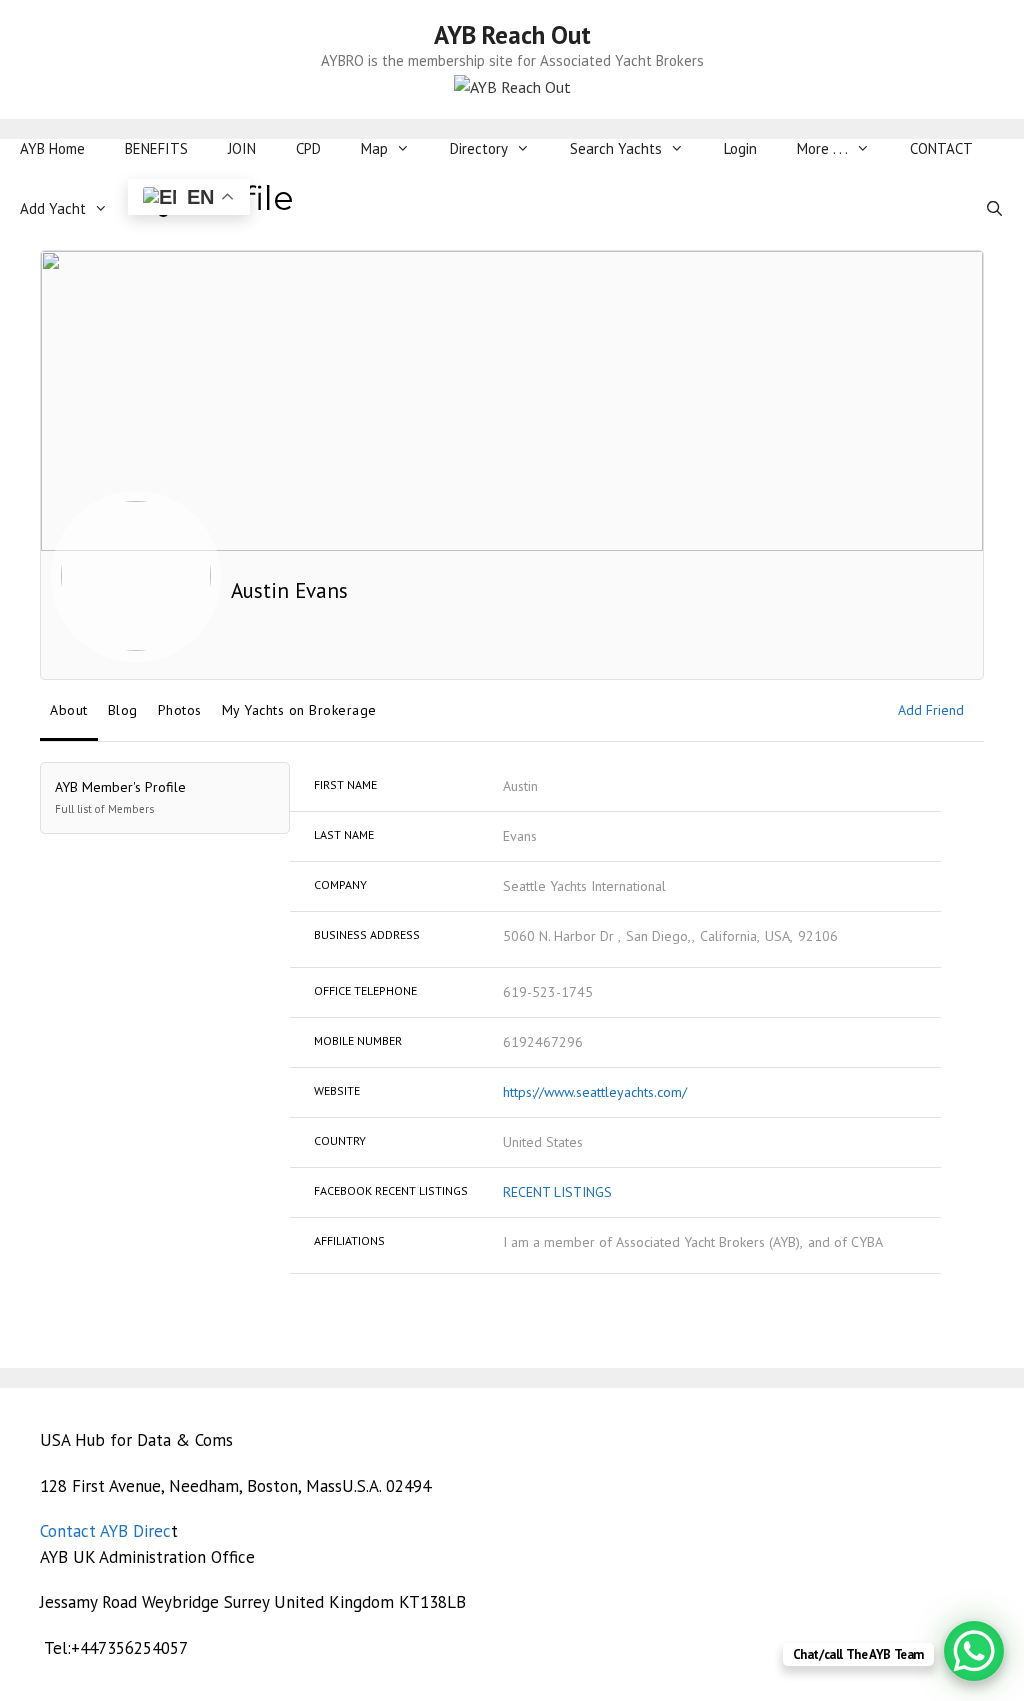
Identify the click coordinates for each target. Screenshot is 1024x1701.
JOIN (242, 148)
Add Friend (931, 710)
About (69, 710)
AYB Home (52, 148)
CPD (308, 148)
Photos (180, 710)
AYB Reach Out (512, 35)
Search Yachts (616, 148)
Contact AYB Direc (105, 1531)
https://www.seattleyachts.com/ (595, 1092)
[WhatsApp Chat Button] (974, 1651)
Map (374, 148)
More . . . (822, 148)
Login (740, 148)
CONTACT (941, 148)
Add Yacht (53, 208)
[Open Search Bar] (994, 209)
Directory (479, 148)
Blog (123, 710)
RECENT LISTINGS (557, 1192)
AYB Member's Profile (120, 797)
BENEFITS (156, 148)
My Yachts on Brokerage (299, 710)
